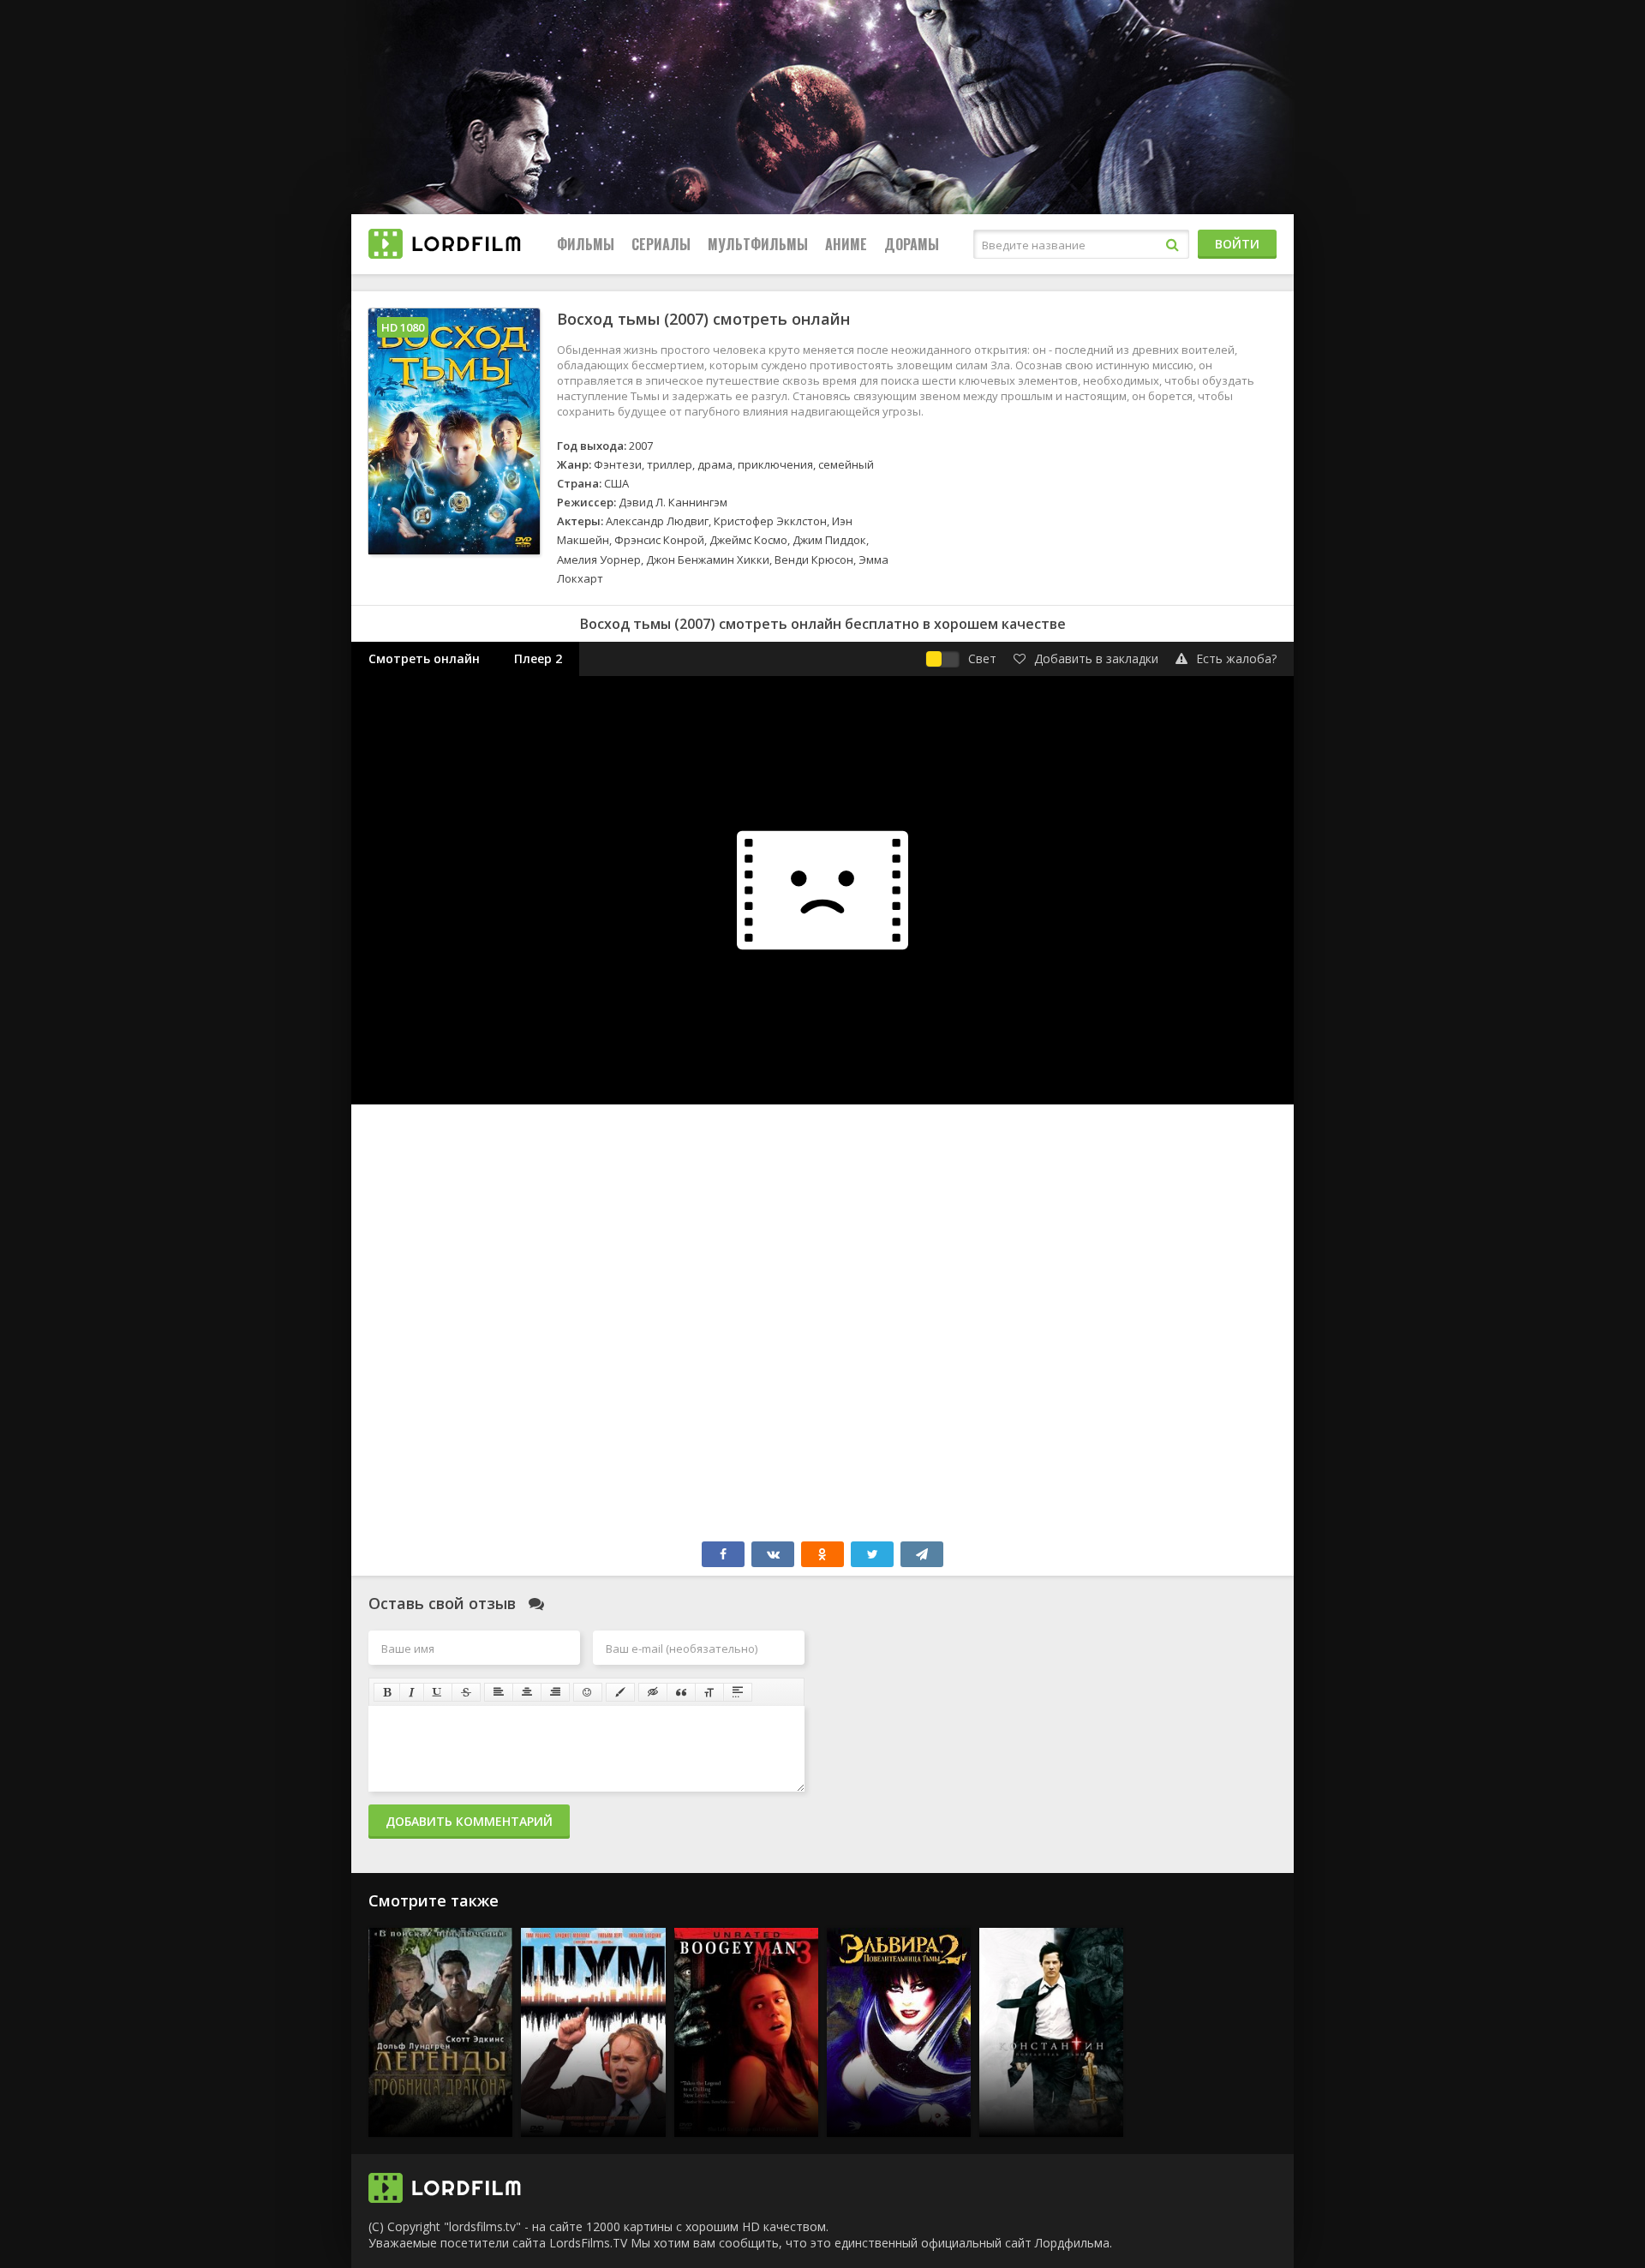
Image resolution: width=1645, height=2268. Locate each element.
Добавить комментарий (469, 1821)
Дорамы (912, 244)
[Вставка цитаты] (681, 1692)
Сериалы (661, 244)
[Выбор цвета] (620, 1692)
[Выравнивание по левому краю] (499, 1692)
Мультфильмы (758, 244)
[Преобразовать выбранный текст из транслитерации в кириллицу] (709, 1692)
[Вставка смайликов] (588, 1692)
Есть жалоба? (1236, 658)
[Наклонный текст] (412, 1692)
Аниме (846, 244)
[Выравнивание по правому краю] (555, 1692)
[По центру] (527, 1692)
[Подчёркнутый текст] (438, 1692)
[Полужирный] (387, 1692)
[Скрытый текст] (653, 1692)
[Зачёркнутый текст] (466, 1692)
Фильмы (586, 244)
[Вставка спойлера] (738, 1692)
